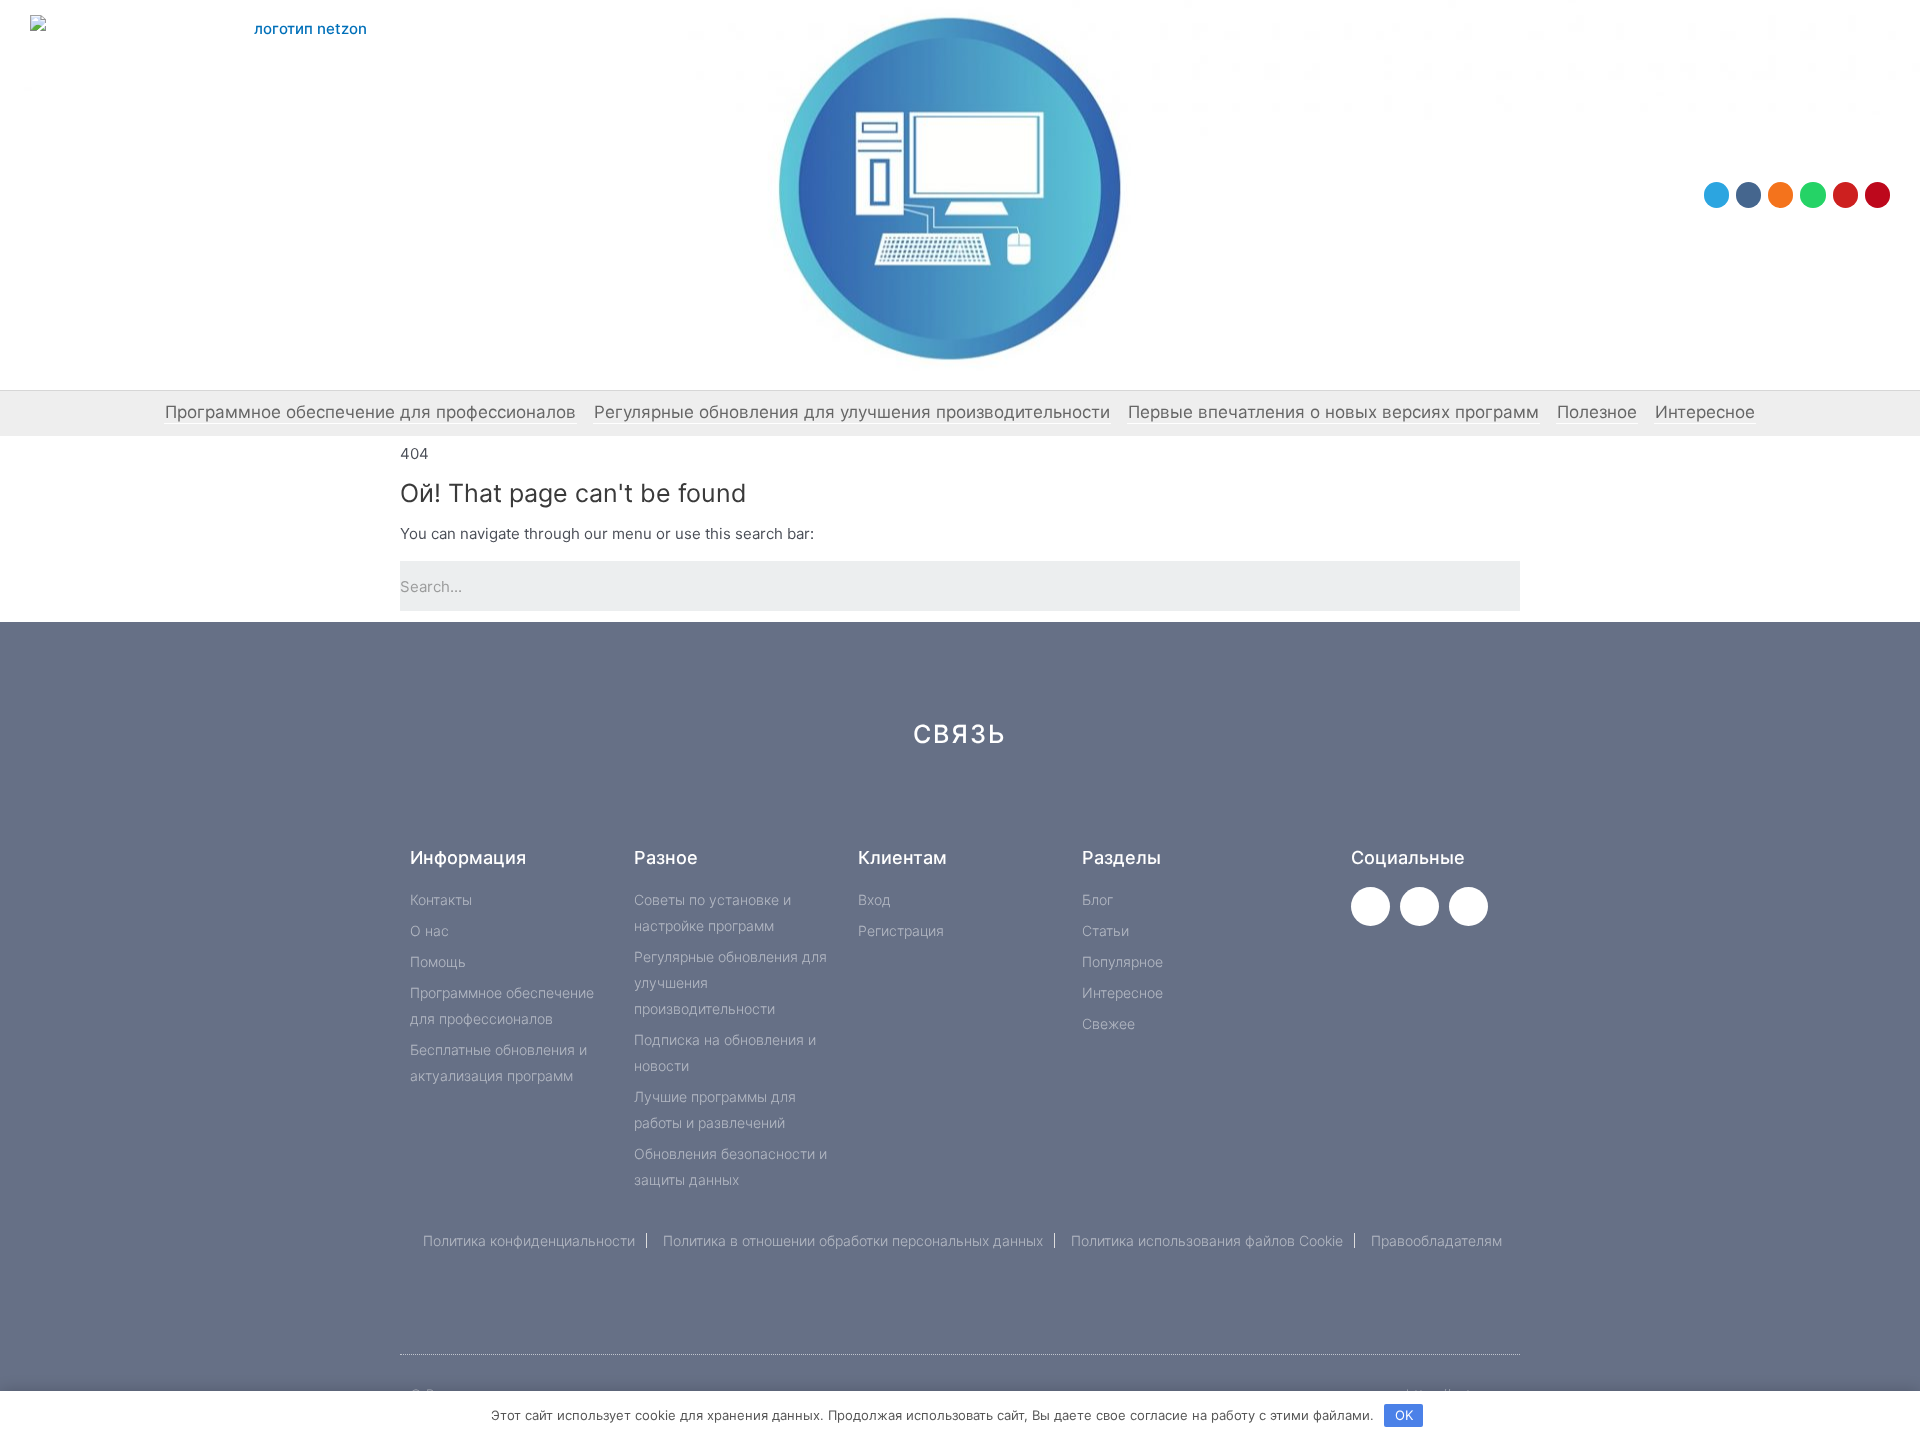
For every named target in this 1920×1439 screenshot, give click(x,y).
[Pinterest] (1877, 194)
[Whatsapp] (1812, 194)
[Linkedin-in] (1060, 805)
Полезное (1597, 412)
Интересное (1705, 412)
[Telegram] (1716, 194)
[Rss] (1261, 805)
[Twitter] (1370, 906)
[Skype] (1127, 805)
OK (1404, 1415)
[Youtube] (1845, 194)
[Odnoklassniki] (1780, 194)
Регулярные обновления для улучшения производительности (852, 412)
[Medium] (993, 805)
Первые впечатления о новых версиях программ (1333, 412)
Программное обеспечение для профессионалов (370, 412)
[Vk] (1748, 194)
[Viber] (1194, 805)
